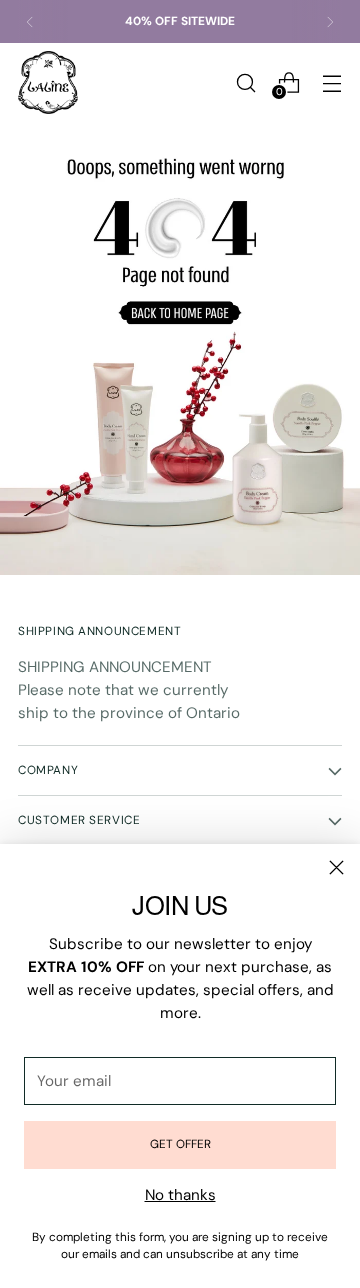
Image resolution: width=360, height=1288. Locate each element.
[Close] (336, 867)
